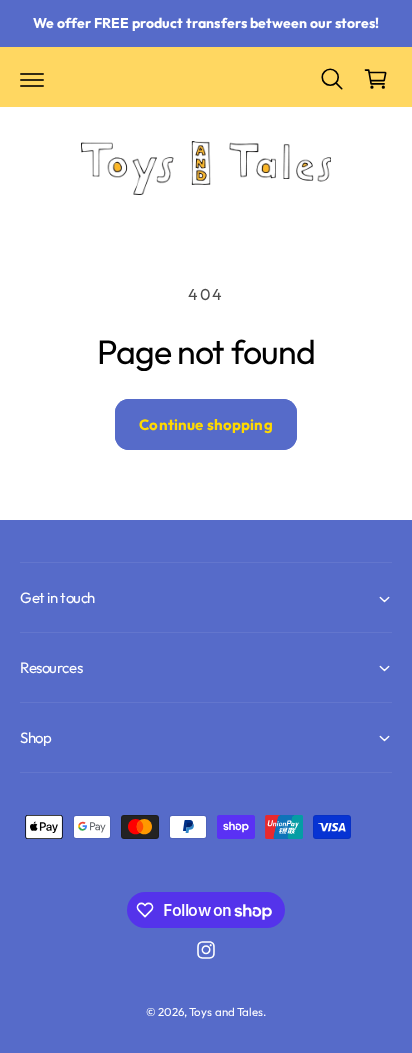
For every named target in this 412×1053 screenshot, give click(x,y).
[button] (32, 79)
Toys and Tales (225, 1011)
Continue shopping (206, 424)
